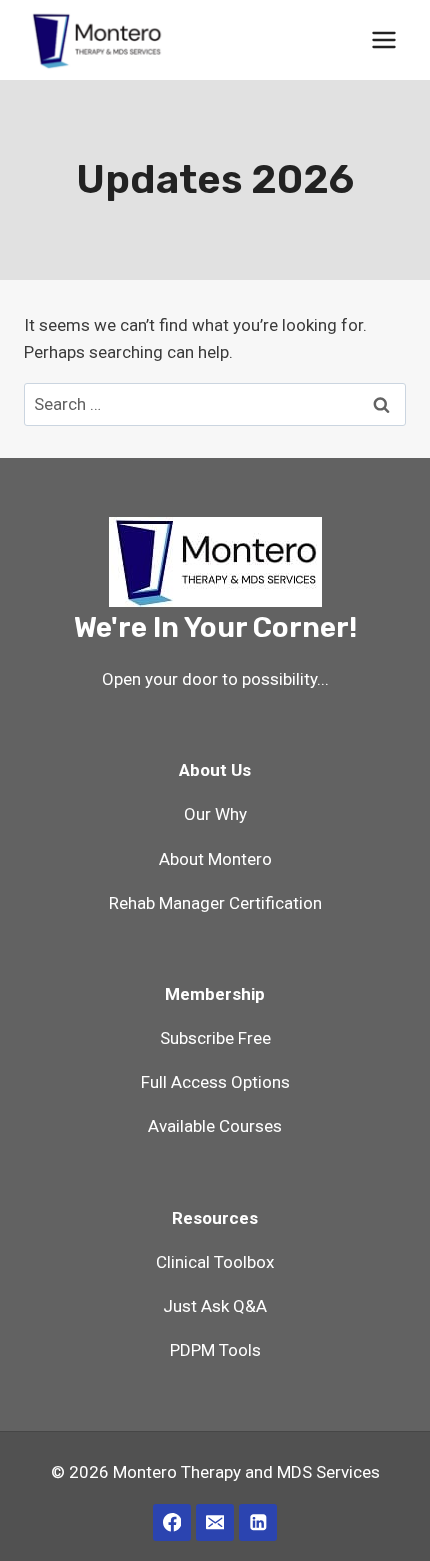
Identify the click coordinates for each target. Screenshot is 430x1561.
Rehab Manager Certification (215, 903)
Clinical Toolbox (215, 1262)
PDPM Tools (215, 1350)
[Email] (214, 1522)
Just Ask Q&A (215, 1306)
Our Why (215, 814)
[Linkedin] (257, 1522)
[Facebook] (171, 1522)
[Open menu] (383, 39)
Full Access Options (215, 1082)
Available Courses (215, 1126)
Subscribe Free (215, 1038)
